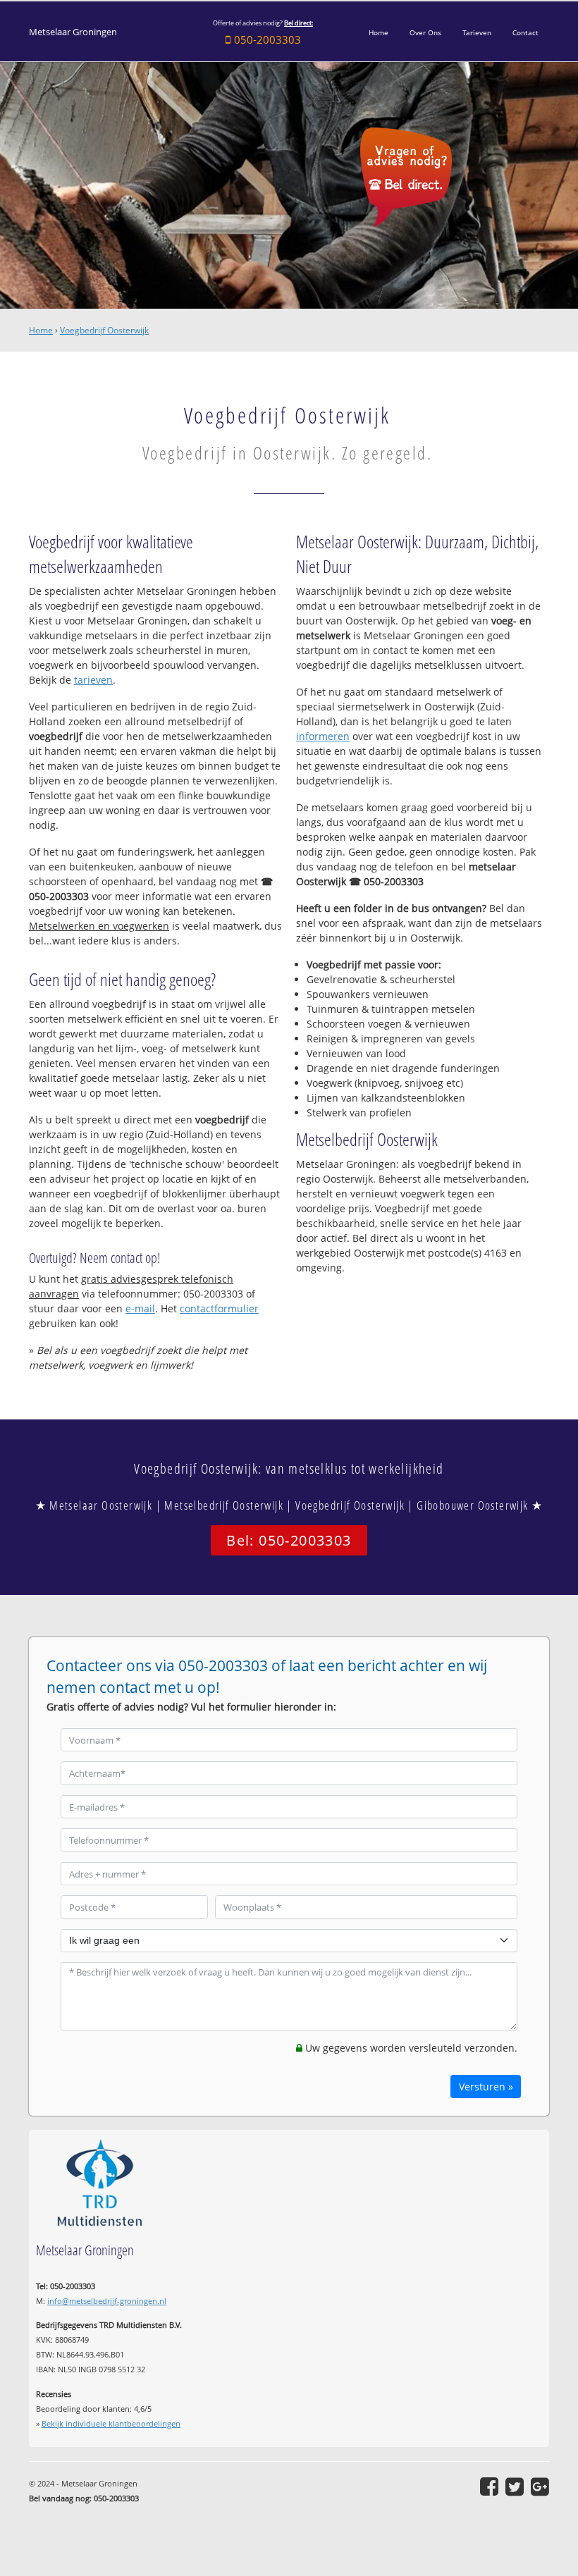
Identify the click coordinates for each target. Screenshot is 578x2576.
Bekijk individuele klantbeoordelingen (111, 2423)
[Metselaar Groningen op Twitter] (515, 2486)
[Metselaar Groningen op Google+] (540, 2486)
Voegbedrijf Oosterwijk (104, 330)
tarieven (93, 680)
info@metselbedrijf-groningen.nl (107, 2301)
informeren (323, 736)
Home (41, 330)
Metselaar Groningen (73, 32)
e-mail (140, 1308)
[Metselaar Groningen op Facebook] (489, 2486)
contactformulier (219, 1308)
